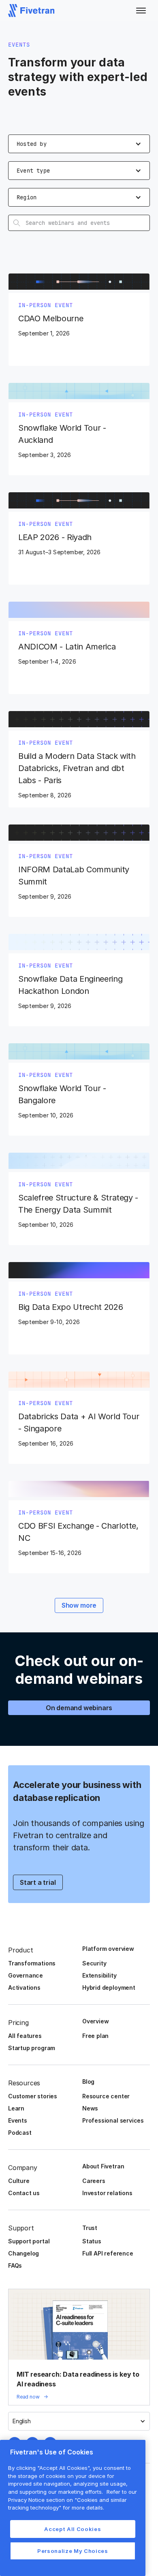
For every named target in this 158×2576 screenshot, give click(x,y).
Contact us (24, 2193)
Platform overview (108, 1949)
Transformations (32, 1963)
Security (94, 1963)
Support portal (29, 2241)
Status (92, 2241)
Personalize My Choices (73, 2551)
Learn (16, 2108)
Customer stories (33, 2096)
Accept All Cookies (73, 2529)
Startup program (32, 2048)
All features (25, 2036)
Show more (79, 1605)
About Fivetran (103, 2166)
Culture (19, 2181)
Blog (88, 2082)
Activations (24, 1988)
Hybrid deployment (109, 1988)
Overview (95, 2021)
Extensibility (99, 1975)
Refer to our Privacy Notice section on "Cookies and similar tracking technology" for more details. (73, 2500)
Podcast (20, 2133)
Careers (94, 2181)
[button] (141, 11)
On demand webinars (79, 1708)
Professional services (113, 2120)
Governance (26, 1975)
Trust (90, 2228)
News (90, 2108)
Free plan (95, 2036)
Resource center (106, 2096)
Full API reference (108, 2253)
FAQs (15, 2265)
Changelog (23, 2253)
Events (18, 2120)
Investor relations (107, 2193)
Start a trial (38, 1882)
